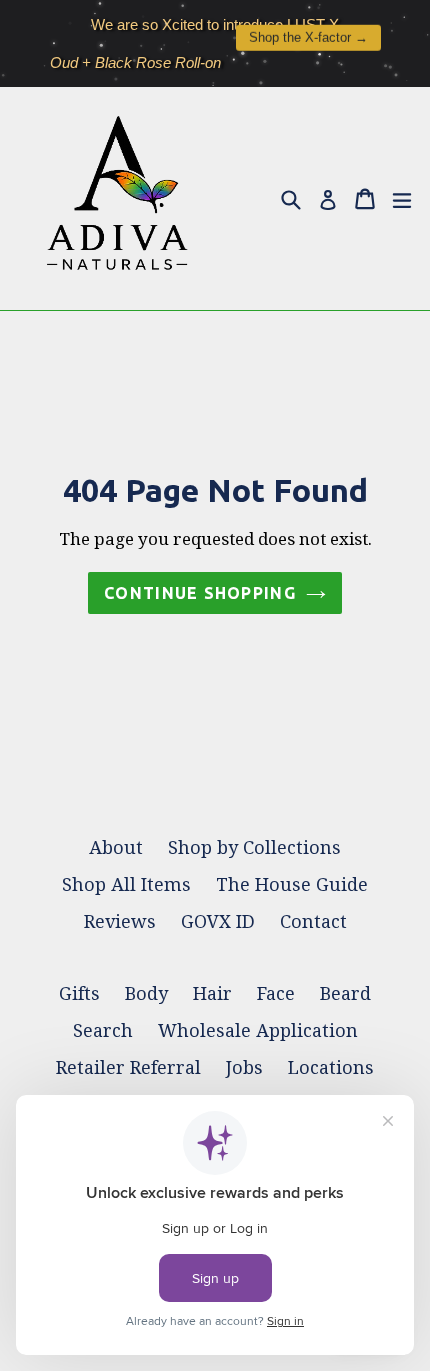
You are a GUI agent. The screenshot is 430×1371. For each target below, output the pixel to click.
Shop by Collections (254, 847)
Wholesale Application (258, 1030)
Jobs (244, 1067)
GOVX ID (218, 921)
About (116, 847)
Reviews (120, 921)
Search (103, 1030)
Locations (331, 1067)
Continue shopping (200, 593)
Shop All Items (126, 884)
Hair (212, 993)
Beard (345, 993)
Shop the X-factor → (308, 33)
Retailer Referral (128, 1067)
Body (146, 993)
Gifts (79, 993)
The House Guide (292, 884)
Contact (313, 921)
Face (276, 993)
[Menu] (402, 198)
